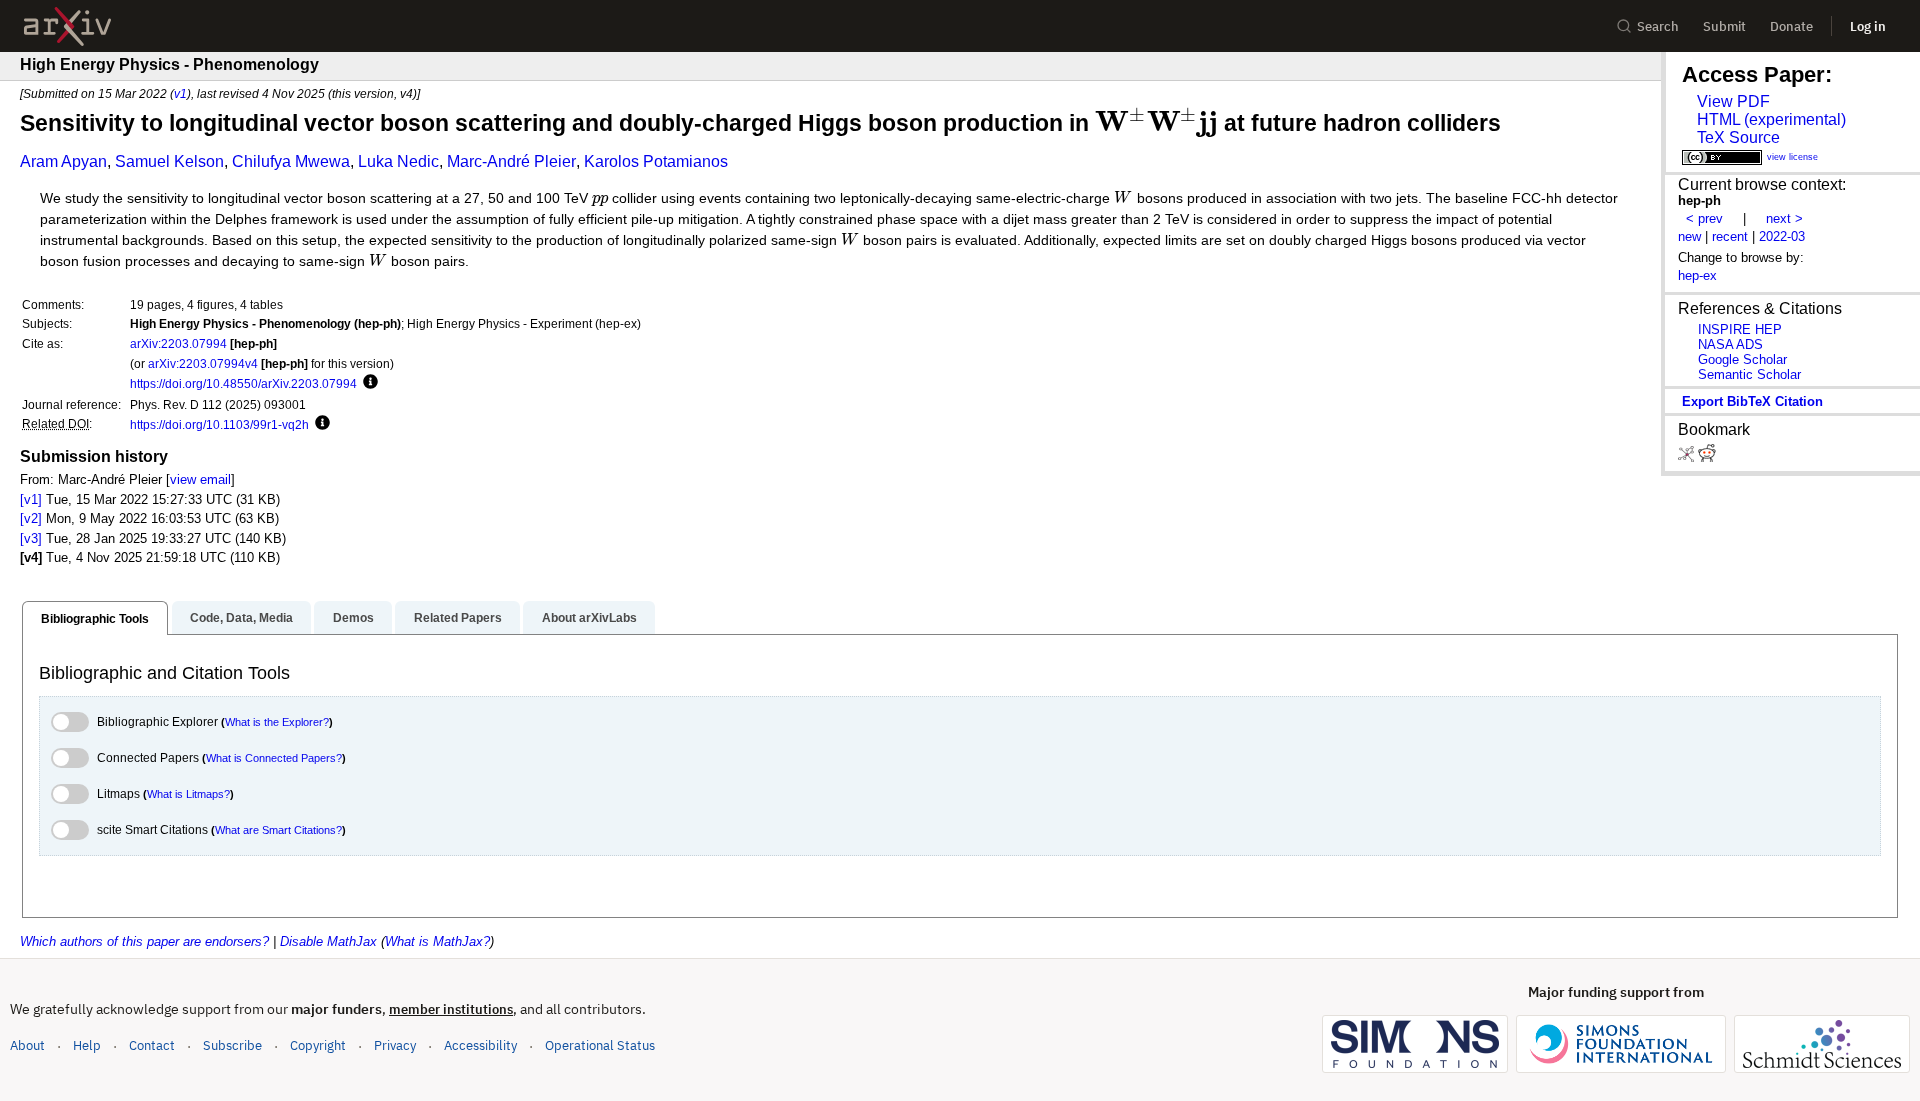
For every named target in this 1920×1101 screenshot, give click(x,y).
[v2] (31, 518)
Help (87, 1045)
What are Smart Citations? (278, 830)
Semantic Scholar (1749, 374)
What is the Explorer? (277, 722)
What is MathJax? (437, 941)
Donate (1791, 26)
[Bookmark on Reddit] (1707, 457)
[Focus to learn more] (367, 383)
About (27, 1045)
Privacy (395, 1045)
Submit (1724, 26)
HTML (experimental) (1771, 119)
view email (200, 479)
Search (1658, 26)
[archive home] (67, 26)
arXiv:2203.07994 (178, 343)
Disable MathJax (328, 941)
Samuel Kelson (169, 161)
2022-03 (1782, 236)
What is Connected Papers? (274, 758)
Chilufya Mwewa (291, 161)
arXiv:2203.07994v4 (203, 363)
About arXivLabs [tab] (589, 618)
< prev (1704, 218)
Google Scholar (1742, 359)
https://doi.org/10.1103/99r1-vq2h (219, 424)
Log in (1868, 26)
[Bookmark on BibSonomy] (1688, 457)
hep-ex (1697, 275)
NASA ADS (1730, 344)
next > (1784, 218)
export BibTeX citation (1752, 401)
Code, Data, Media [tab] (241, 618)
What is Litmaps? (188, 794)
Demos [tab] (353, 618)
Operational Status (600, 1045)
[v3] (31, 538)
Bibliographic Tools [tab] (95, 619)
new (1689, 236)
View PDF (1733, 101)
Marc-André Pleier (511, 161)
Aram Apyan (63, 161)
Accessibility (480, 1045)
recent (1730, 236)
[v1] (31, 499)
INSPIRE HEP (1740, 329)
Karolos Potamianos (656, 161)
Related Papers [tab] (458, 618)
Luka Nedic (398, 161)
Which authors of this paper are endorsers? (144, 941)
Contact (152, 1045)
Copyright (318, 1045)
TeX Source (1738, 137)
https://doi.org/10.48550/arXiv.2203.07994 (243, 383)
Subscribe (232, 1045)
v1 (180, 93)
